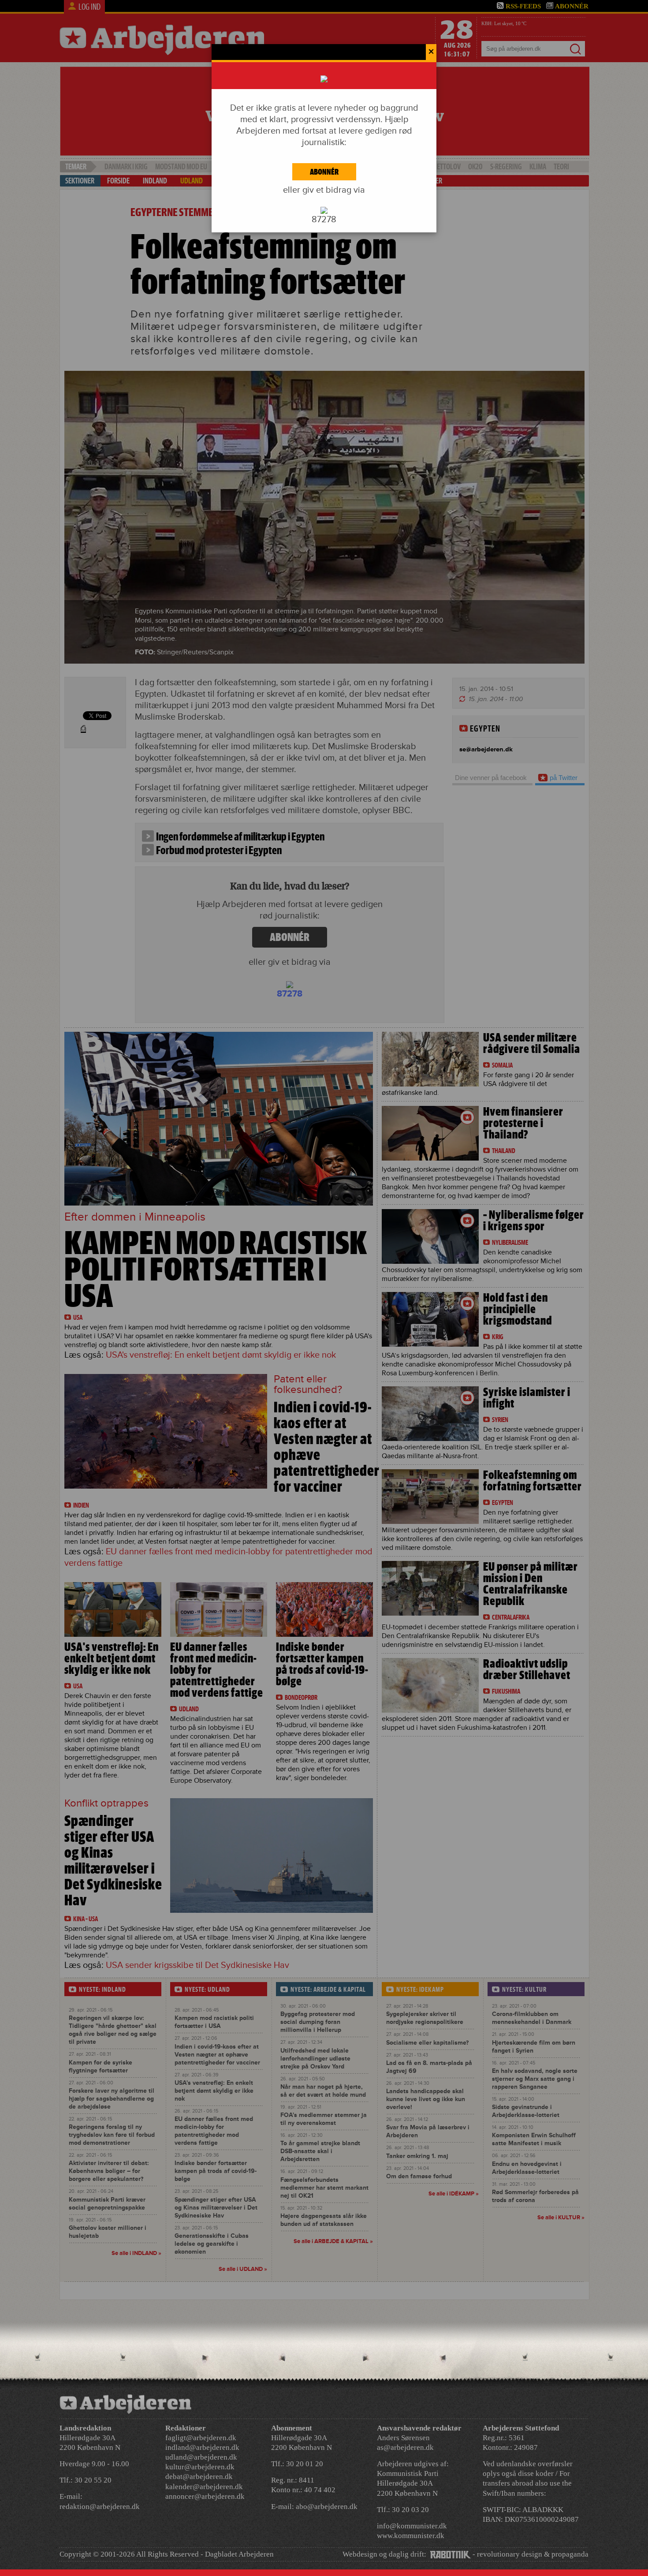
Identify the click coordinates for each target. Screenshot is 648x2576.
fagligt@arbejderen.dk (201, 2438)
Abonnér (324, 172)
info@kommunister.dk (412, 2526)
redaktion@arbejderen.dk (100, 2507)
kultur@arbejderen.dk (200, 2467)
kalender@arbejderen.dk (204, 2487)
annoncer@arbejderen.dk (205, 2496)
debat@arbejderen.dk (199, 2477)
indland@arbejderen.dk (202, 2447)
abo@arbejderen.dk (327, 2507)
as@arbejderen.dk (405, 2447)
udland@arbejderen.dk (201, 2457)
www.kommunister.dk (411, 2536)
